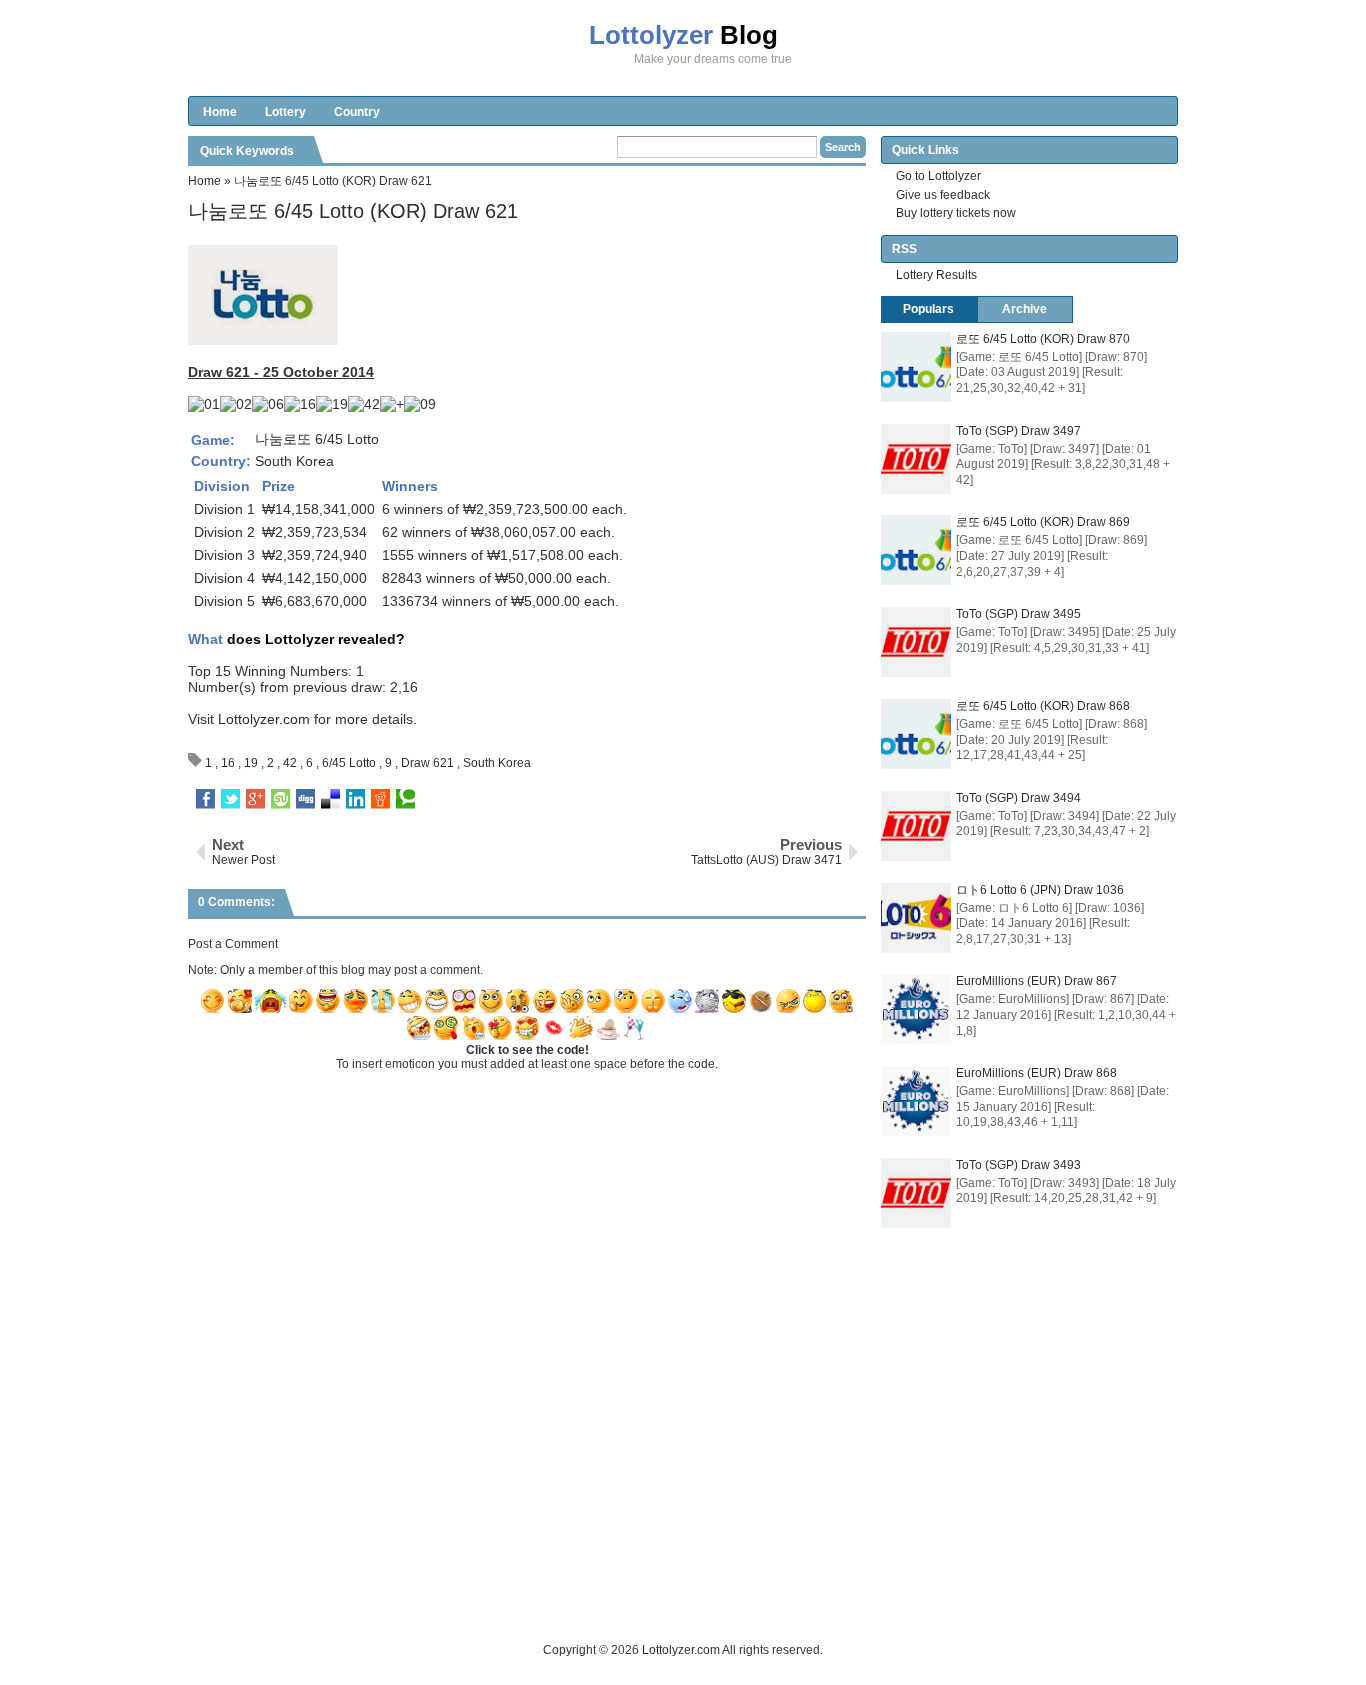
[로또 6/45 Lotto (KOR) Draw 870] (916, 367)
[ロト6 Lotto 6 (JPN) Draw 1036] (916, 918)
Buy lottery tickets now (956, 213)
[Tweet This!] (230, 799)
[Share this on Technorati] (405, 799)
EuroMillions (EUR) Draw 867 (1036, 981)
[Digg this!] (305, 799)
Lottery (285, 112)
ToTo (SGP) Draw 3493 (1018, 1165)
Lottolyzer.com (264, 719)
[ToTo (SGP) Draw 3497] (916, 459)
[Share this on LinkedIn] (355, 799)
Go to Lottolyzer (938, 176)
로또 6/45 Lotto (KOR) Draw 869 (1043, 522)
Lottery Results (936, 275)
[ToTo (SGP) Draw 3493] (916, 1193)
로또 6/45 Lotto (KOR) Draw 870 (1043, 339)
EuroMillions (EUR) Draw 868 (1036, 1073)
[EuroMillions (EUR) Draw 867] (916, 1009)
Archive (1024, 309)
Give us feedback (943, 195)
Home (220, 112)
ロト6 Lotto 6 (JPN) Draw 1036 (1040, 890)
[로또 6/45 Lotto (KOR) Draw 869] (916, 550)
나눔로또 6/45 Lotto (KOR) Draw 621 (353, 211)
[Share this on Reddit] (380, 799)
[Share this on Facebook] (205, 799)
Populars (928, 309)
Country (357, 112)
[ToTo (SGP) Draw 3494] (916, 826)
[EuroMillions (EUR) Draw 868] (916, 1101)
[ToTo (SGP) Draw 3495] (916, 642)
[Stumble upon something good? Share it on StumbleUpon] (280, 799)
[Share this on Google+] (255, 799)
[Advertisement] (552, 1595)
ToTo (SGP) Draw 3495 (1018, 614)
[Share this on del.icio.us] (330, 799)
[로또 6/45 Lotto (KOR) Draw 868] (916, 734)
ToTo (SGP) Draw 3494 (1018, 798)
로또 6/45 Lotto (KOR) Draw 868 (1043, 706)
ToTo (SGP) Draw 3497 (1018, 431)
